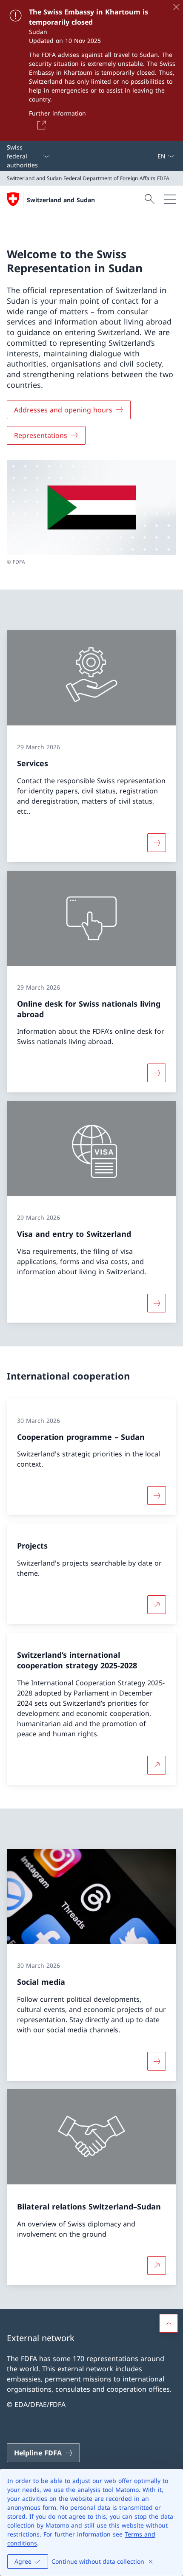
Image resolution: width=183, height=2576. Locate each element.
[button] (169, 2323)
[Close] (176, 7)
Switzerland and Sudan (61, 200)
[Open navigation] (170, 199)
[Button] (40, 125)
